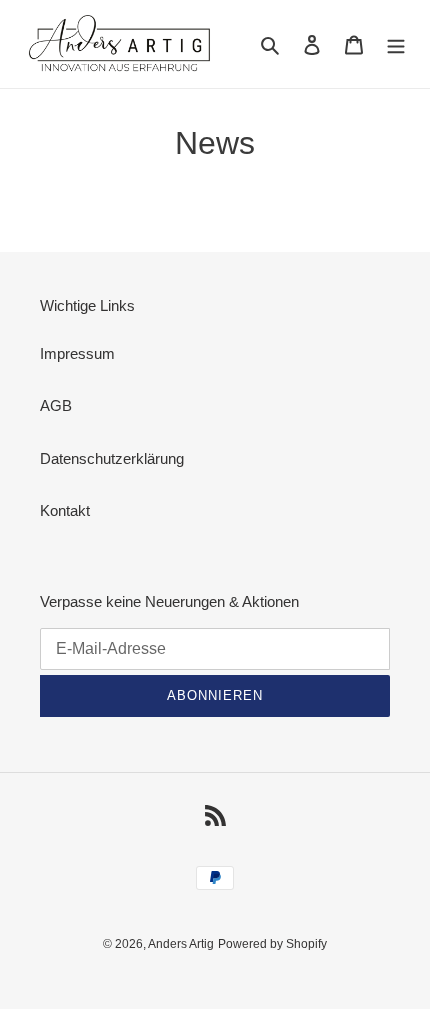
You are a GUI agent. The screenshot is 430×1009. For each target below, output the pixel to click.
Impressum (77, 353)
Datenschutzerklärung (112, 458)
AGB (56, 405)
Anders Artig (181, 944)
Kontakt (65, 510)
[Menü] (396, 44)
